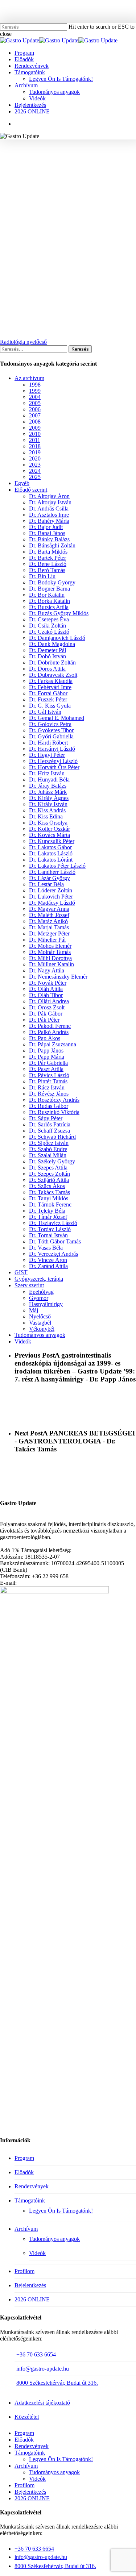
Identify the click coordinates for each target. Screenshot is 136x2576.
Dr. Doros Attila (47, 669)
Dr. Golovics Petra (50, 724)
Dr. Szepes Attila (48, 1168)
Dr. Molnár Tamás (50, 952)
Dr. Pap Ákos (45, 1038)
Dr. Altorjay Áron (49, 496)
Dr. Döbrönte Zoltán (52, 662)
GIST (21, 1272)
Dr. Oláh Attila (46, 989)
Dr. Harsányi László (52, 749)
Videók (23, 1341)
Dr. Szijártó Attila (49, 1180)
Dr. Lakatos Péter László (57, 866)
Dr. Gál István (45, 712)
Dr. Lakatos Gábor (50, 847)
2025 (35, 477)
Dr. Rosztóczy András (54, 1100)
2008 (35, 422)
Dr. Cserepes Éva (49, 619)
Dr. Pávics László (49, 1075)
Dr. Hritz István (47, 773)
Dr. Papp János (46, 1051)
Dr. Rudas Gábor (49, 1106)
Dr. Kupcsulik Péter (52, 841)
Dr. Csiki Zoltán (48, 626)
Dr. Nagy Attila (47, 970)
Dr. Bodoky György (52, 582)
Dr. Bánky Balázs (49, 539)
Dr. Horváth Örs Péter (54, 767)
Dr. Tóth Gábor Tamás (55, 1241)
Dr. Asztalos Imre (49, 515)
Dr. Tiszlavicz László (53, 1223)
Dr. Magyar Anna (49, 909)
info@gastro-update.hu (43, 2369)
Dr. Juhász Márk (48, 792)
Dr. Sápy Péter (46, 1118)
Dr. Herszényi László (53, 761)
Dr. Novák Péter (48, 983)
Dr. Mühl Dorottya (50, 958)
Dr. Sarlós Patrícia (50, 1124)
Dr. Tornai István (48, 1235)
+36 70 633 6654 (36, 2354)
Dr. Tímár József (48, 1217)
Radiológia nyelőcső (23, 342)
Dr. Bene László (48, 564)
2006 (35, 409)
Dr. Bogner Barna (50, 589)
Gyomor (39, 1298)
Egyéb (22, 483)
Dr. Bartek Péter (48, 558)
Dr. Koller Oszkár (50, 829)
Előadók (24, 2172)
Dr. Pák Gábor (46, 1014)
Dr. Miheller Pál (47, 940)
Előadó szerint (31, 490)
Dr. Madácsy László (52, 903)
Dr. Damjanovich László (57, 638)
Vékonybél (42, 1329)
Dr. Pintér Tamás (48, 1081)
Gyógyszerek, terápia (39, 1279)
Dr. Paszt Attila (46, 1069)
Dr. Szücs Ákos (47, 1186)
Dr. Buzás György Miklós (59, 613)
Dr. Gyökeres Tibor (51, 730)
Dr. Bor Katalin (47, 595)
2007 (35, 415)
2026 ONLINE (32, 2299)
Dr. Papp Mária (47, 1057)
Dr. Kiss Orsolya (48, 823)
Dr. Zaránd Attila (48, 1266)
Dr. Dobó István (48, 656)
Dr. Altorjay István (50, 502)
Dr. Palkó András (49, 1032)
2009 (35, 428)
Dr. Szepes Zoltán (50, 1174)
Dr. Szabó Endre (48, 1149)
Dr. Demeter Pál (48, 650)
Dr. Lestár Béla (46, 884)
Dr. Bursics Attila (49, 607)
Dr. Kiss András (47, 810)
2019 (35, 452)
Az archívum (29, 378)
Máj (34, 1310)
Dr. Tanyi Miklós (49, 1198)
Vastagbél (40, 1323)
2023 (35, 465)
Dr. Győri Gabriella (51, 736)
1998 (28, 158)
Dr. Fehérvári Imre (50, 687)
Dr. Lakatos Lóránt (51, 860)
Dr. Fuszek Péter (48, 699)
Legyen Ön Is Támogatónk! (61, 2211)
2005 (35, 403)
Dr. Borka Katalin (50, 601)
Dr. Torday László (50, 1229)
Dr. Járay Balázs (48, 786)
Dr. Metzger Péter (49, 933)
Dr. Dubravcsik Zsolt (53, 675)
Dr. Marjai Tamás (49, 927)
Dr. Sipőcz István (49, 1143)
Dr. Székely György (52, 1161)
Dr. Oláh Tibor (46, 995)
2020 (35, 458)
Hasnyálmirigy (46, 1304)
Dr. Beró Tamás (47, 570)
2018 (35, 446)
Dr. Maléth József (49, 915)
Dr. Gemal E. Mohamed (57, 718)
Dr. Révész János (49, 1094)
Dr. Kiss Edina (46, 816)
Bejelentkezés (30, 2285)
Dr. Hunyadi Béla (49, 780)
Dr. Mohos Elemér (50, 946)
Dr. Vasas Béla (46, 1248)
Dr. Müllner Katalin (51, 964)
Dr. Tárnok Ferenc (50, 1204)
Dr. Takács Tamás (50, 1192)
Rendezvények (32, 2186)
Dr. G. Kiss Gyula (50, 706)
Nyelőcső (104, 158)
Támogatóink (30, 2200)
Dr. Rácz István (47, 1087)
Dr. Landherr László (52, 872)
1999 (35, 391)
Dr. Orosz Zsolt (47, 1007)
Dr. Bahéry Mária (64, 158)
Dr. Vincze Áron (48, 1260)
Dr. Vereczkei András (53, 1254)
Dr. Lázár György (50, 878)
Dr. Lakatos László (51, 853)
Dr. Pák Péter (44, 1020)
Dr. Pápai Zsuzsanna (53, 1044)
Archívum (26, 2229)
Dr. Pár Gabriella (48, 1063)
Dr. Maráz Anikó (48, 921)
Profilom (24, 2271)
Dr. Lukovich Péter (51, 897)
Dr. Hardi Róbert (48, 743)
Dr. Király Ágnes (49, 798)
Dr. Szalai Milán (48, 1155)
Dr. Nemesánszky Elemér (58, 977)
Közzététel (27, 2417)
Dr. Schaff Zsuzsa (50, 1131)
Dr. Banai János (47, 533)
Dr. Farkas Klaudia (51, 681)
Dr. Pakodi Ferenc (50, 1026)
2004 (35, 397)
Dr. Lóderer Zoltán (51, 890)
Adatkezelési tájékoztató (42, 2403)
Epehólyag (41, 1292)
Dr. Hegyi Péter (47, 755)
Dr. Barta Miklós (48, 552)
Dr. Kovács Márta (50, 835)
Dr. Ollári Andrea (49, 1001)
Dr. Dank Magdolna (52, 644)
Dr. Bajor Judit (46, 527)
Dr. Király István (48, 804)
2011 (35, 440)
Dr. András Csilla (49, 508)
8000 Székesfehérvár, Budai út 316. (57, 2383)
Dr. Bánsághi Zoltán (52, 545)
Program (24, 2158)
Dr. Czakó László (49, 632)
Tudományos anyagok (68, 169)
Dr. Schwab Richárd (52, 1137)
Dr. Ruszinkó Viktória (54, 1112)
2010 (35, 434)
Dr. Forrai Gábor (48, 693)
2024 (35, 471)
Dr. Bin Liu (42, 576)
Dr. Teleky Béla (47, 1211)
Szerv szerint (29, 1285)
